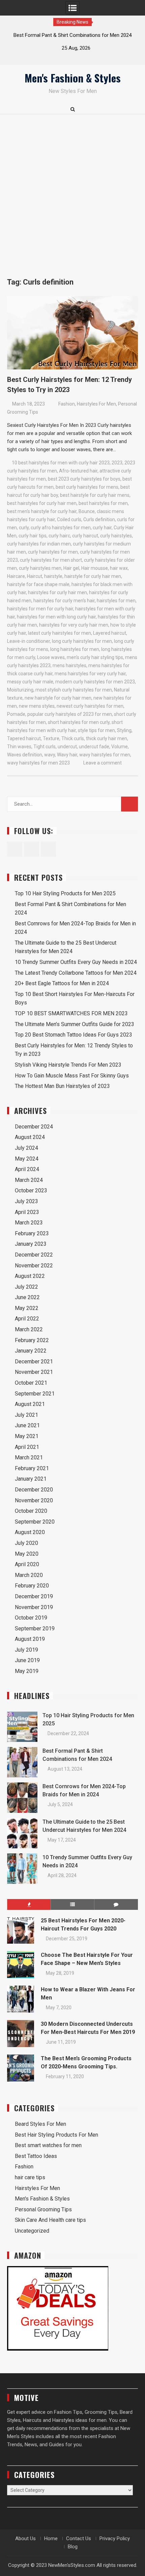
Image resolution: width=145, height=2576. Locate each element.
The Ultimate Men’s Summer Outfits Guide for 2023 (75, 1024)
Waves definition (25, 755)
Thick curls (73, 738)
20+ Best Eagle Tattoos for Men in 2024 (62, 983)
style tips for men (96, 730)
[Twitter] (72, 58)
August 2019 (30, 1639)
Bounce (87, 511)
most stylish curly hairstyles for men (74, 690)
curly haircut (85, 536)
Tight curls (45, 747)
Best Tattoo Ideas (36, 2156)
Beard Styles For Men (40, 2124)
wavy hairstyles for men (105, 755)
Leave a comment (103, 763)
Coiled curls (69, 519)
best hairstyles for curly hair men (42, 503)
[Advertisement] (72, 190)
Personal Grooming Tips (43, 2209)
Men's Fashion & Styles (73, 78)
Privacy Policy (115, 2538)
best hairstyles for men (103, 503)
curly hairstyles (116, 536)
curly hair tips (33, 536)
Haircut (35, 576)
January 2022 (31, 1351)
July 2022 (26, 1287)
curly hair (102, 528)
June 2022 (27, 1297)
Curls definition (99, 519)
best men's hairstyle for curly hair (42, 511)
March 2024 (29, 1180)
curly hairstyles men (40, 568)
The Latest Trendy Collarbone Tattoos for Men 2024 (76, 973)
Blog (73, 2547)
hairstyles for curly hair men (57, 592)
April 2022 (27, 1319)
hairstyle (53, 576)
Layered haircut (110, 633)
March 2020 (29, 1575)
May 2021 (27, 1436)
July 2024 (26, 1148)
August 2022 (30, 1276)
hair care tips (30, 2177)
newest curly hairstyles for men (90, 706)
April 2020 (27, 1564)
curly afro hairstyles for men (61, 528)
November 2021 (34, 1372)
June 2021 (27, 1425)
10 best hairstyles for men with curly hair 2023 (61, 463)
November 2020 (34, 1500)
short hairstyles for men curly (79, 722)
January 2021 (31, 1479)
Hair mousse (95, 568)
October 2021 (31, 1383)
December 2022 (34, 1255)
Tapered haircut (24, 738)
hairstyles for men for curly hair (40, 609)
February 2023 (32, 1233)
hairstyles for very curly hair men (74, 625)
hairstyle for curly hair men (93, 576)
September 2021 (35, 1394)
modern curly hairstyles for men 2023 (95, 682)
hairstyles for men (116, 601)
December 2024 (34, 1127)
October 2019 (31, 1618)
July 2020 (26, 1543)
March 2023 (29, 1223)
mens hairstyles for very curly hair (90, 674)
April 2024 (27, 1169)
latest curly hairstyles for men (60, 633)
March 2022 (29, 1329)
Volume (120, 747)
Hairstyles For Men (96, 404)
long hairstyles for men (75, 649)
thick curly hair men (107, 738)
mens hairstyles (69, 665)
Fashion (67, 404)
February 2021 (32, 1468)
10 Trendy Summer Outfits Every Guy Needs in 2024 (76, 962)
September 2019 (35, 1629)
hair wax (119, 568)
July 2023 (26, 1201)
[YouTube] (85, 58)
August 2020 (30, 1532)
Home (51, 2538)
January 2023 (31, 1244)
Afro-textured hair (78, 471)
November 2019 (34, 1607)
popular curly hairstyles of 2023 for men (70, 714)
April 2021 (27, 1447)
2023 (117, 463)
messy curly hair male (30, 682)
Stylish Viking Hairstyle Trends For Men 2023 (68, 1065)
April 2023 (27, 1212)
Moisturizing (20, 690)
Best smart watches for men (48, 2145)
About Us (25, 2538)
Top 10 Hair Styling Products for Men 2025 (65, 893)
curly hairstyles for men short (51, 560)
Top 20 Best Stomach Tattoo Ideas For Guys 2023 (74, 1035)
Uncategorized (32, 2231)
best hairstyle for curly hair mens (95, 495)
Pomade (16, 714)
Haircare (16, 576)
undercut (67, 747)
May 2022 (27, 1308)
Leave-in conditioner (28, 641)
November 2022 (34, 1266)
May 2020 (27, 1554)
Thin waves (19, 747)
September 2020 (35, 1522)
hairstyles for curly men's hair (64, 601)
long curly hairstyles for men (82, 641)
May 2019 (27, 1671)
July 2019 (26, 1650)
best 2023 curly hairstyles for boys (84, 479)
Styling (124, 730)
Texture (51, 738)
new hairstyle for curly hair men (58, 698)
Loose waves (51, 657)
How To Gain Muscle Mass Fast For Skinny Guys (72, 1076)
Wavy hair (67, 755)
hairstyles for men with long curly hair (56, 617)
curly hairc (59, 536)
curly (24, 528)
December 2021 (34, 1362)
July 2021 (26, 1415)
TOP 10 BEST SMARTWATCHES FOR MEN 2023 (71, 1013)
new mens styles (37, 706)
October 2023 (31, 1190)
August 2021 (30, 1404)
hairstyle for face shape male (38, 584)
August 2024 (30, 1137)
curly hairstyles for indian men (39, 544)
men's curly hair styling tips (95, 657)
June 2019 (27, 1660)
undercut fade (94, 747)
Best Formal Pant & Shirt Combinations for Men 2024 (72, 35)
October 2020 (31, 1511)
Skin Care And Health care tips (50, 2220)
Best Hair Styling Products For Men (56, 2135)
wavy (50, 755)
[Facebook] (59, 58)
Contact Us (79, 2538)
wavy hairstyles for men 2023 (38, 763)
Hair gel (71, 568)
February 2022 (32, 1340)
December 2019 (34, 1596)
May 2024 (27, 1159)
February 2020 (32, 1586)
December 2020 (34, 1490)
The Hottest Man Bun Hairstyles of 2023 (62, 1086)
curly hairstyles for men (53, 552)
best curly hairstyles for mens (87, 487)
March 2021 (29, 1457)
